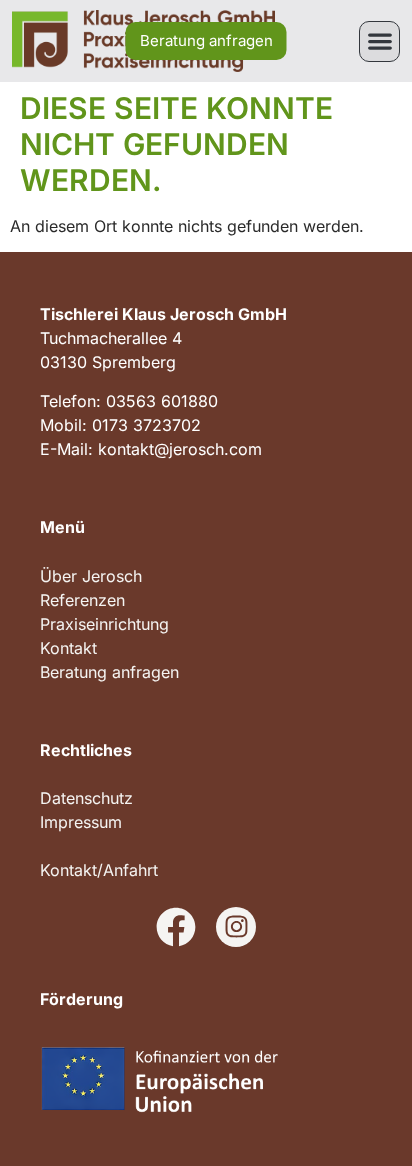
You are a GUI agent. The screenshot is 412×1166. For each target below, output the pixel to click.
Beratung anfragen (109, 672)
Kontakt (68, 648)
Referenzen (82, 600)
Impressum (81, 822)
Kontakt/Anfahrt (99, 870)
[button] (379, 41)
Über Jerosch (91, 576)
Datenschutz (86, 798)
